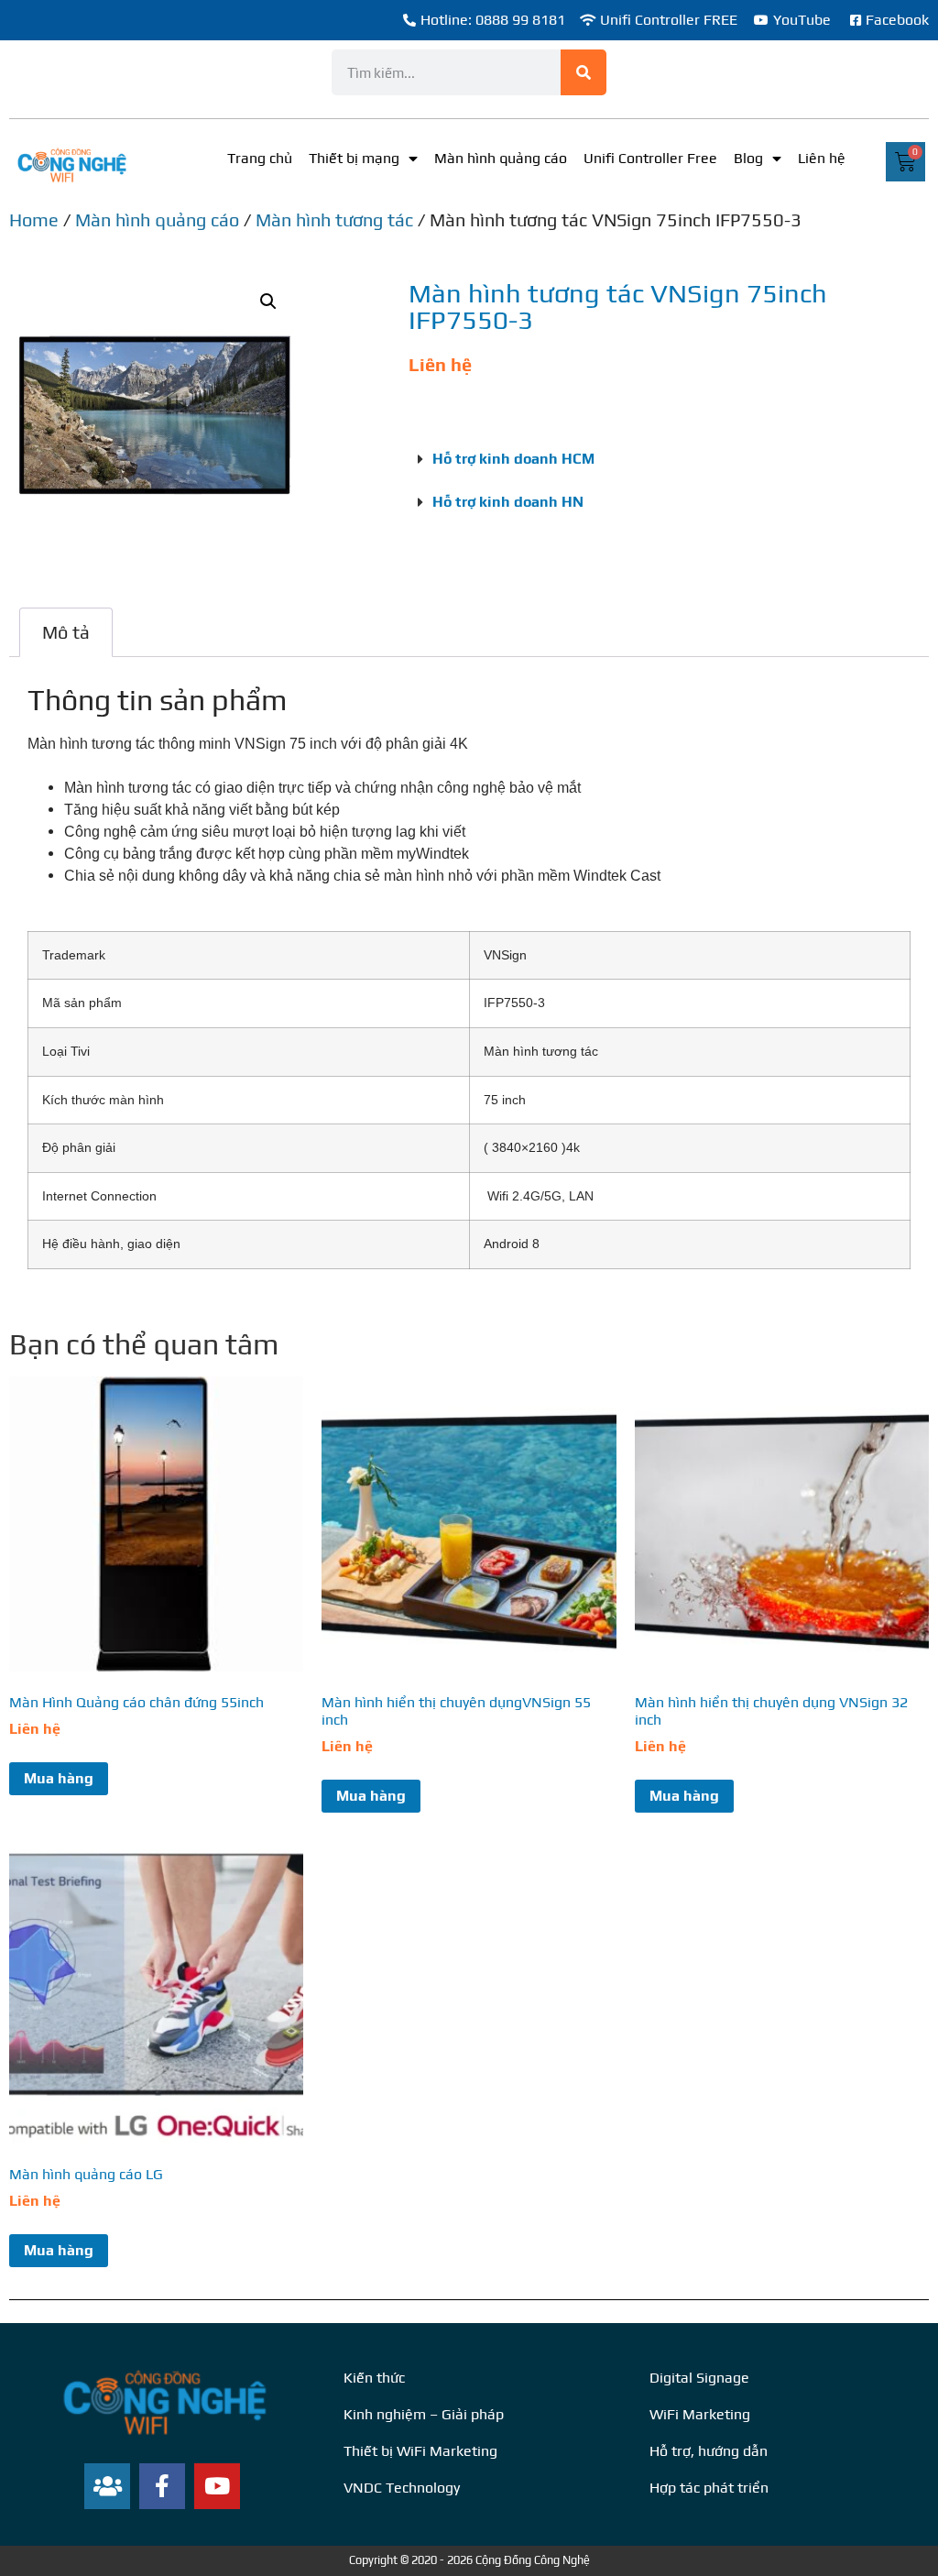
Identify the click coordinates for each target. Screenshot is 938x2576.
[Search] (584, 72)
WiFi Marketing (700, 2414)
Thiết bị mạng (354, 158)
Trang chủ (260, 158)
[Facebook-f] (162, 2486)
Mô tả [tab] (66, 632)
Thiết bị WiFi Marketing (420, 2451)
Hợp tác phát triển (709, 2488)
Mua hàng (59, 1778)
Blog (748, 158)
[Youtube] (217, 2486)
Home (34, 219)
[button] (268, 301)
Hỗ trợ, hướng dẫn (709, 2451)
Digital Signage (699, 2378)
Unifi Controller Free (650, 158)
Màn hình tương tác (334, 219)
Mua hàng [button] (59, 2250)
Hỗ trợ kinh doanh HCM (513, 459)
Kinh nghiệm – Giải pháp (424, 2414)
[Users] (107, 2486)
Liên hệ (822, 158)
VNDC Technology (402, 2488)
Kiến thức (374, 2378)
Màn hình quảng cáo (501, 158)
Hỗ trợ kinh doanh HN (508, 502)
